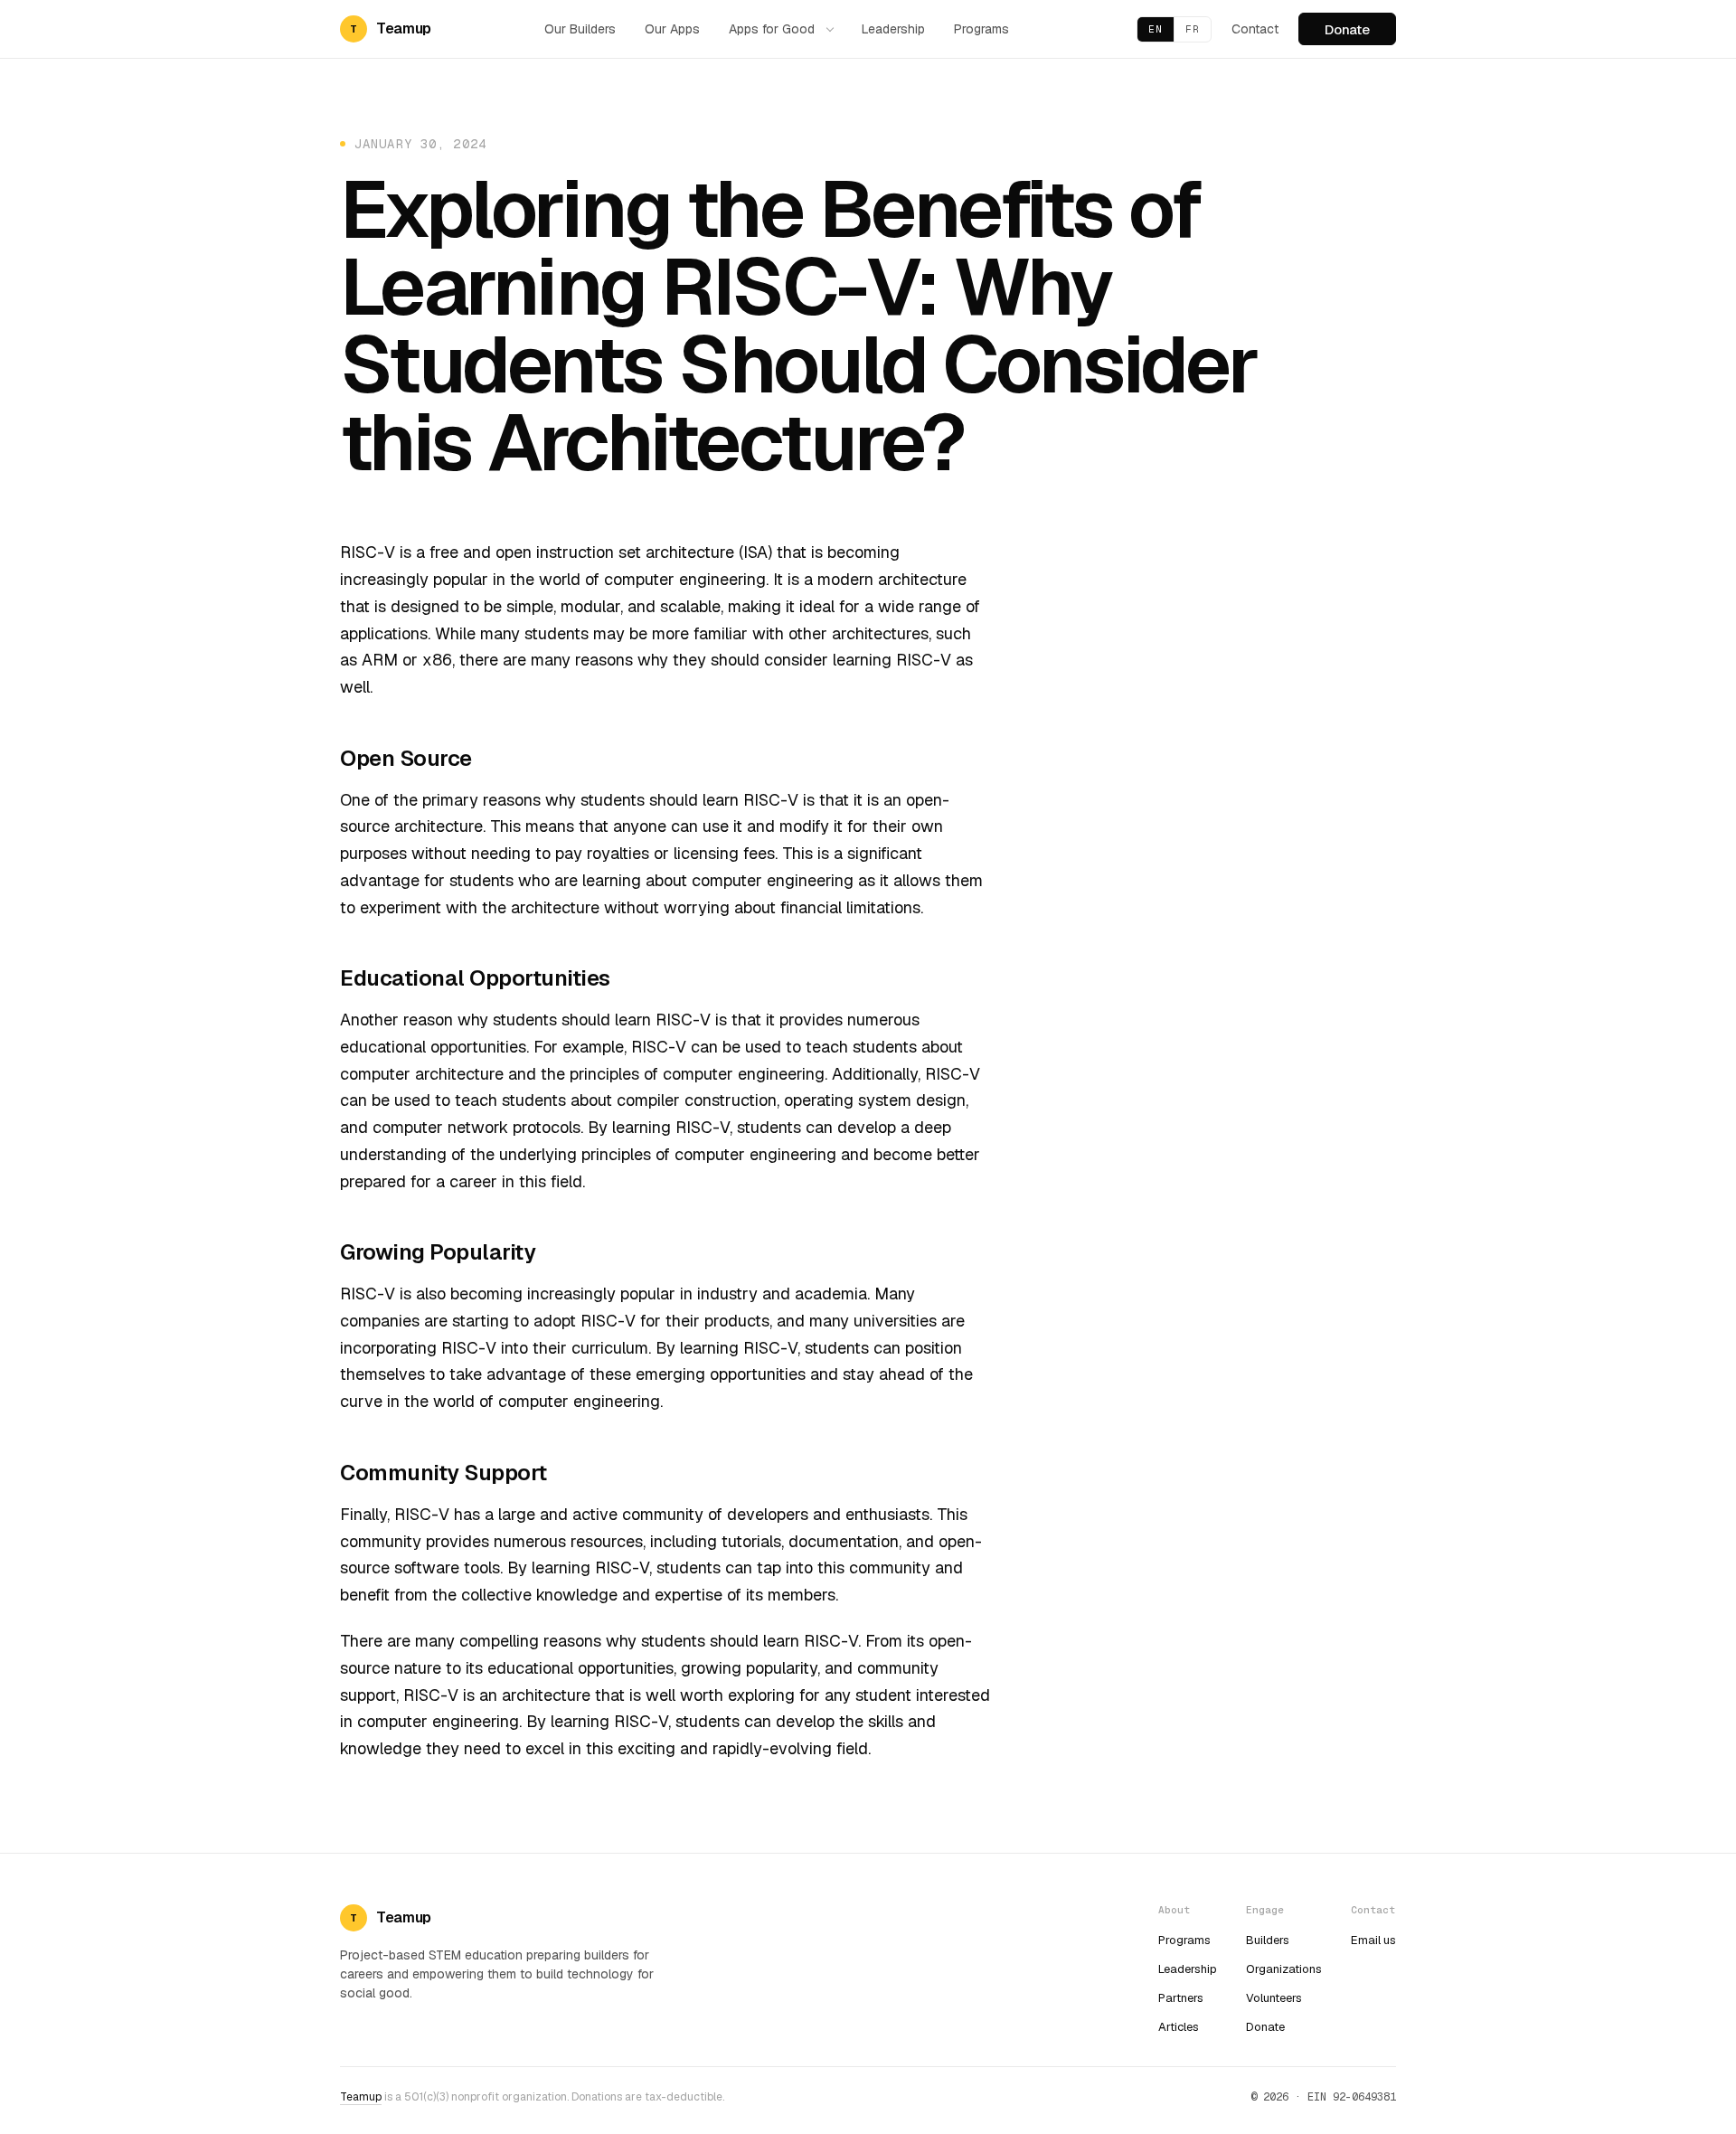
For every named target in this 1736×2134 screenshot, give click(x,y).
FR (1193, 29)
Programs (981, 29)
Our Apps (672, 29)
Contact (1255, 29)
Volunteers (1274, 1998)
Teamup (361, 2097)
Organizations (1284, 1969)
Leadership (893, 29)
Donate (1347, 29)
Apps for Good (772, 29)
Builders (1268, 1940)
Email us (1373, 1940)
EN (1156, 29)
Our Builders (580, 29)
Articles (1179, 2027)
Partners (1181, 1998)
